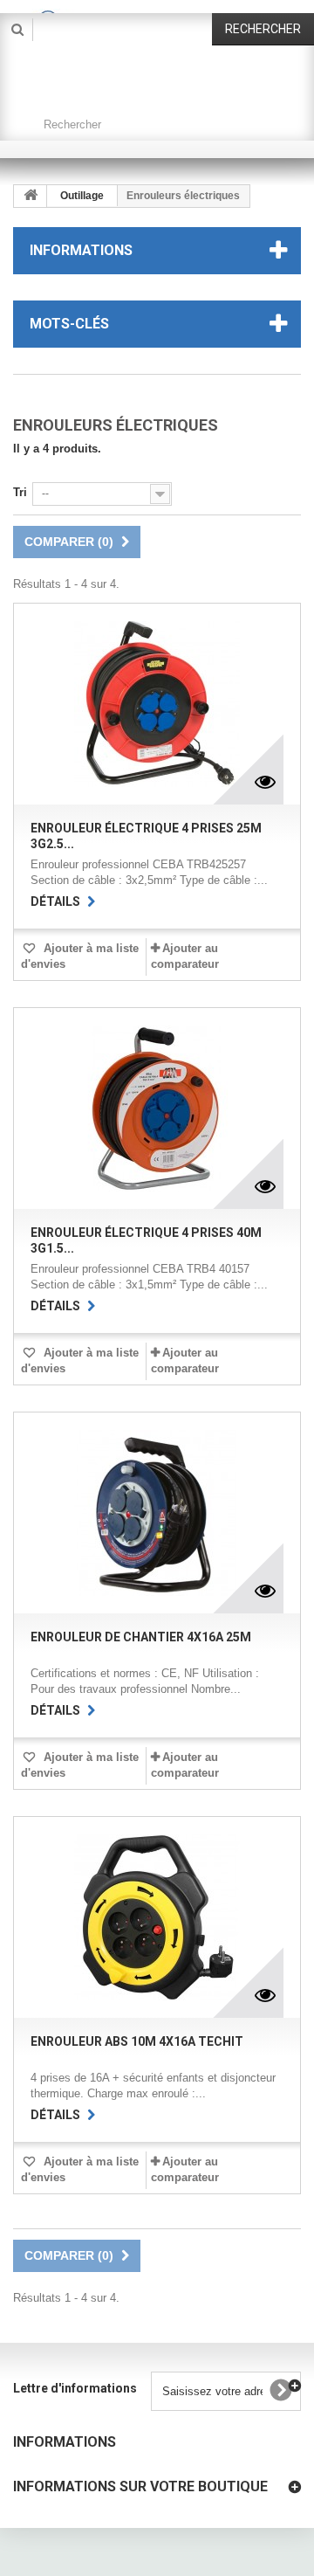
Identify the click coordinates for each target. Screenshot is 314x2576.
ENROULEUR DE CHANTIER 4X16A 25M (141, 1637)
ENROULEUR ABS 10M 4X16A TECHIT (137, 2041)
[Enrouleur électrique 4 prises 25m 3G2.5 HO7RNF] (157, 704)
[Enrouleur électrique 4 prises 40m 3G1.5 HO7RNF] (157, 1108)
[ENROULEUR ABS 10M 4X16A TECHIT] (157, 1917)
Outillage (82, 196)
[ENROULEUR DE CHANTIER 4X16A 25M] (157, 1513)
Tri (20, 492)
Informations (81, 250)
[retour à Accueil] (31, 196)
